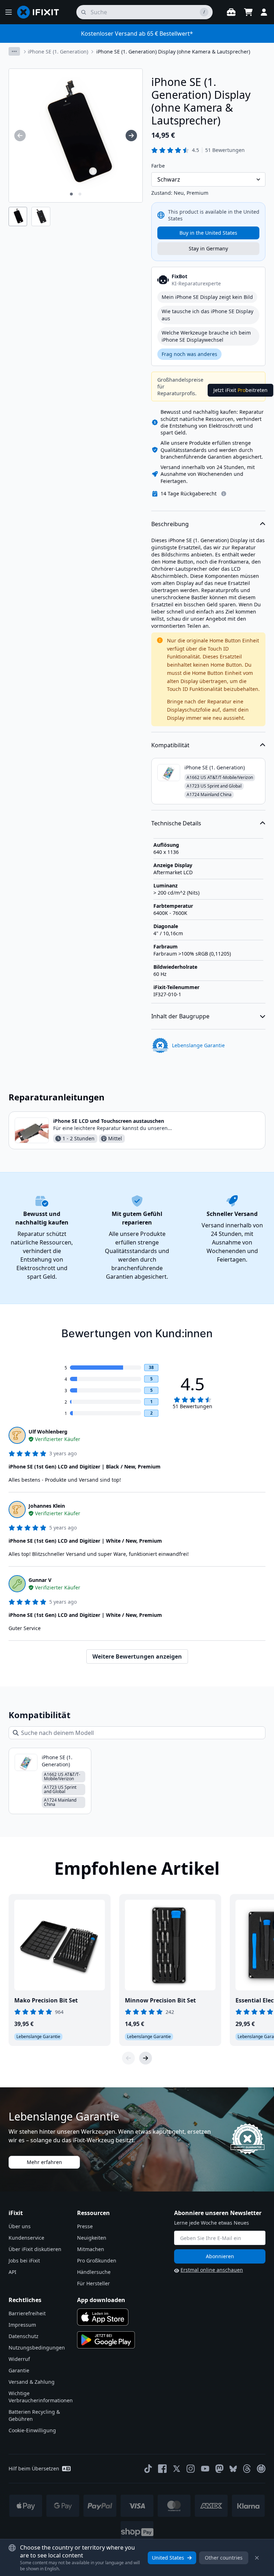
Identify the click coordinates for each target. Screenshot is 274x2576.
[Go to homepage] (41, 12)
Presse (85, 2226)
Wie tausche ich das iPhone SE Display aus (207, 315)
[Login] (264, 12)
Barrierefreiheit (27, 2313)
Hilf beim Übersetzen (34, 2468)
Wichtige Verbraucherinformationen (41, 2397)
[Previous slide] (128, 2058)
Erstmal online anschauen (212, 2270)
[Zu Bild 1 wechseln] (71, 194)
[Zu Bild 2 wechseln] (80, 194)
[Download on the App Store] (103, 2317)
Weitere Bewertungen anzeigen (137, 1656)
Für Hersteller (93, 2283)
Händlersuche (94, 2272)
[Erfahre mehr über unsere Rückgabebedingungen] (224, 494)
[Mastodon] (219, 2469)
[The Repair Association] (261, 2469)
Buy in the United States (208, 233)
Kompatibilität (170, 745)
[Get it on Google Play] (106, 2340)
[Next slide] (146, 2058)
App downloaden (101, 2300)
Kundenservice (26, 2238)
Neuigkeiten (92, 2238)
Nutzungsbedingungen (37, 2348)
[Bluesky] (233, 2469)
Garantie (19, 2370)
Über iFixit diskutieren (35, 2249)
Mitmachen (91, 2249)
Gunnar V (40, 1580)
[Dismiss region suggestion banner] (257, 2558)
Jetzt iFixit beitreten (240, 390)
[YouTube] (205, 2469)
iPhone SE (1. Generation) (58, 52)
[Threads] (247, 2469)
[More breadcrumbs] (14, 51)
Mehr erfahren (44, 2162)
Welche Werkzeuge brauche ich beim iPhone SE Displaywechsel (206, 336)
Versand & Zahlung (32, 2382)
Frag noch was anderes (189, 354)
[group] (20, 136)
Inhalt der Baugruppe (180, 1016)
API (12, 2272)
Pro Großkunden (97, 2261)
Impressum (22, 2325)
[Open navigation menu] (9, 12)
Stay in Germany (208, 248)
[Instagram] (191, 2469)
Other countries (224, 2558)
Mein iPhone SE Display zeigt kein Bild (207, 297)
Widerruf (19, 2359)
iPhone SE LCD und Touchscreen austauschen (109, 1121)
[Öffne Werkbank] (231, 12)
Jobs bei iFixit (24, 2261)
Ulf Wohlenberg (48, 1432)
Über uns (20, 2226)
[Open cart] (248, 12)
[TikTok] (148, 2469)
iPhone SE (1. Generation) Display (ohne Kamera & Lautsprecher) (173, 52)
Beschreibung (170, 524)
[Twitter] (177, 2469)
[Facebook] (162, 2469)
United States (168, 2558)
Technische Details (176, 823)
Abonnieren (220, 2256)
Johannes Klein (47, 1506)
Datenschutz (24, 2336)
